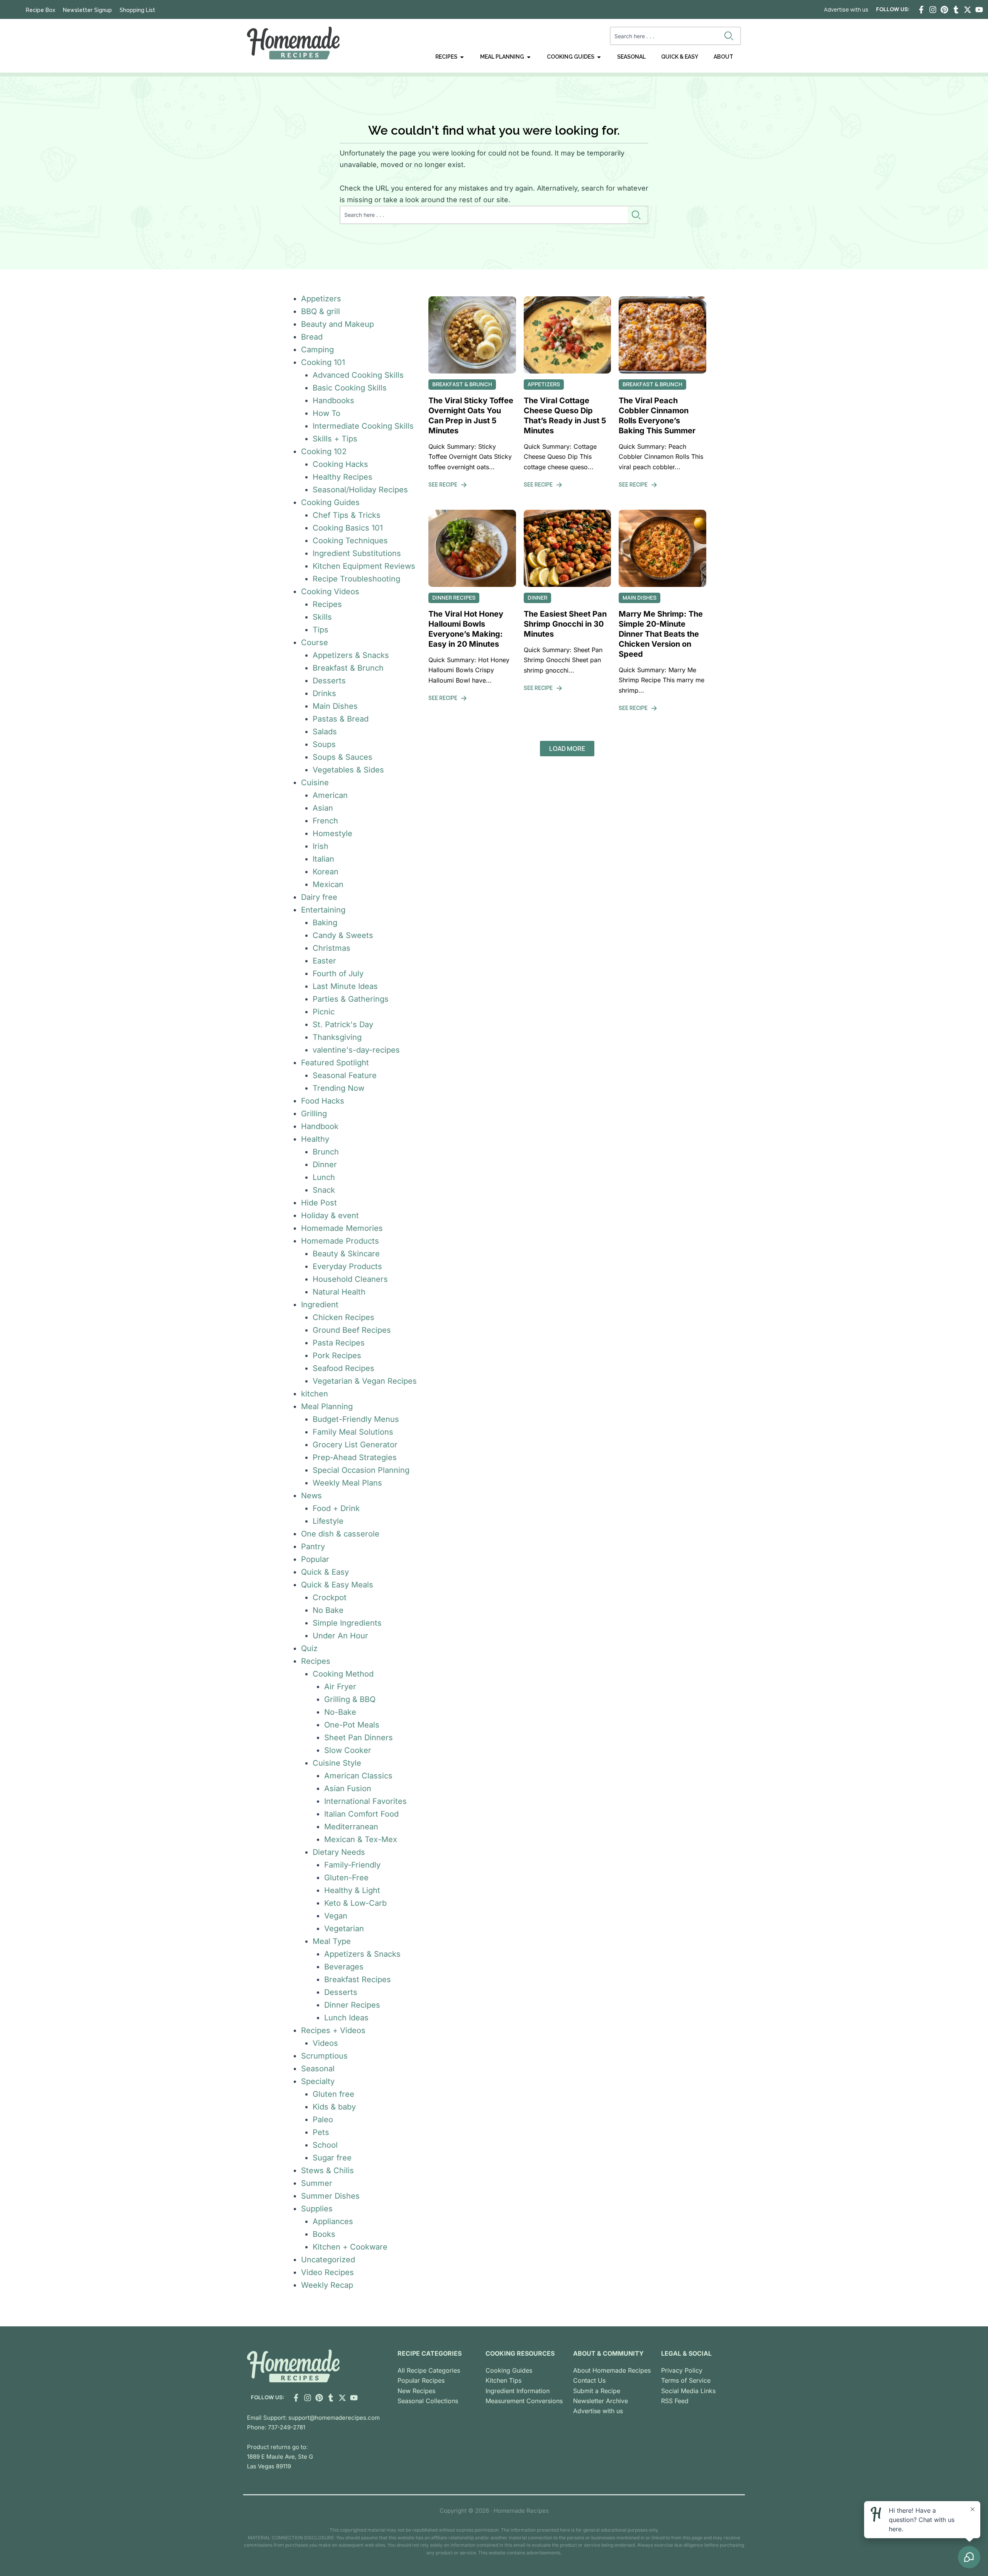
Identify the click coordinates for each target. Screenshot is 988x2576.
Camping (317, 350)
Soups (324, 744)
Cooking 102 (324, 451)
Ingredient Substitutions (357, 553)
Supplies (317, 2209)
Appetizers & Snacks (351, 655)
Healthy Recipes (343, 477)
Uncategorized (328, 2260)
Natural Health (339, 1292)
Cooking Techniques (350, 541)
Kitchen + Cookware (350, 2247)
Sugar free (332, 2158)
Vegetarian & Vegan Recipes (365, 1381)
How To (327, 413)
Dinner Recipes (352, 2005)
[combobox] (666, 36)
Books (324, 2234)
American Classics (358, 1776)
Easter (324, 961)
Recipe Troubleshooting (356, 579)
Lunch (324, 1177)
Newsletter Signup (87, 10)
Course (315, 642)
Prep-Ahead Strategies (355, 1457)
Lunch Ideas (346, 2018)
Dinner (325, 1165)
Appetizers (321, 299)
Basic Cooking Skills (350, 388)
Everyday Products (347, 1266)
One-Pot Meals (352, 1725)
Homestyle (332, 833)
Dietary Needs (339, 1852)
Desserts (329, 681)
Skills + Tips (335, 439)
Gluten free (333, 2094)
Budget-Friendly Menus (356, 1419)
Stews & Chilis (327, 2170)
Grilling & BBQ (350, 1699)
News (311, 1496)
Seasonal (318, 2069)
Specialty (318, 2081)
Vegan (336, 1916)
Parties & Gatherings (351, 999)
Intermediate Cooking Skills (363, 426)
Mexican (328, 884)
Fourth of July (338, 974)
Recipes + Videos (333, 2030)
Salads (325, 732)
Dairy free (319, 897)
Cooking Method (343, 1674)
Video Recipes (327, 2272)
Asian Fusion (348, 1788)
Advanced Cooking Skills (358, 375)
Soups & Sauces (343, 757)
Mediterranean (351, 1827)
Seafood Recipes (343, 1368)
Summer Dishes (330, 2196)
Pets (321, 2132)
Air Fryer (340, 1687)
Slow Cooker (348, 1750)
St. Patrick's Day (343, 1024)
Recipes (327, 604)
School (325, 2145)
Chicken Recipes (343, 1317)
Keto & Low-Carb (355, 1903)
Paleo (323, 2120)
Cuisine (315, 783)
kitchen (315, 1394)
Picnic (324, 1012)
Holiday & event (330, 1215)
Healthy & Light (352, 1890)
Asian (323, 808)
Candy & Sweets (343, 935)
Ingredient (320, 1305)
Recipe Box (41, 10)
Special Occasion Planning (361, 1470)
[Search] (730, 36)
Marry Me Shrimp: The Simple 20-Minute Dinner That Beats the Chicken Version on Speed (661, 634)
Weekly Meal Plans (347, 1483)
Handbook (320, 1126)
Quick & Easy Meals (337, 1585)
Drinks (324, 693)
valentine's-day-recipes (356, 1050)
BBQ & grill (321, 311)
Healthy (315, 1139)
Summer (317, 2183)
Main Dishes (335, 706)
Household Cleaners (350, 1279)
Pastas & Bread (341, 719)
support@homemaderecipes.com (334, 2418)
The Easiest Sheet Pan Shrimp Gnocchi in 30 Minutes (565, 624)
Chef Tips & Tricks (347, 515)
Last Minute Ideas (345, 986)
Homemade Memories (342, 1228)
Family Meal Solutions (353, 1432)
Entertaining (323, 910)
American (330, 795)
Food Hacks (323, 1101)
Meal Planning (327, 1406)
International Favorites (365, 1801)
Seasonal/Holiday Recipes (360, 490)
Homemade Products (340, 1241)
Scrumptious (324, 2056)
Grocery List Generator (355, 1445)
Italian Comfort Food (361, 1814)
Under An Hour (340, 1636)
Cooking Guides (330, 502)
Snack (324, 1190)
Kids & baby (334, 2107)
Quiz (309, 1648)
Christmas (332, 948)
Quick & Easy (325, 1572)
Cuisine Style (337, 1763)
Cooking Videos (330, 592)
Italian (323, 859)
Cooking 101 (323, 362)
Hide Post (319, 1203)
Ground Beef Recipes (352, 1330)
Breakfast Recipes (358, 1979)
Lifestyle (328, 1521)
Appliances (333, 2221)
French (325, 821)
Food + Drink (336, 1508)
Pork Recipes (337, 1356)
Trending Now (338, 1088)
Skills (322, 617)
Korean (326, 872)
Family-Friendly (352, 1865)
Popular (315, 1559)
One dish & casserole (340, 1534)
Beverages (344, 1967)
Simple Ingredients (347, 1623)
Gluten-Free (346, 1878)
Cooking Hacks (340, 464)
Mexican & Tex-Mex (361, 1839)
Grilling (314, 1114)
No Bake (328, 1610)
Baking (325, 923)
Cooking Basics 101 (348, 528)
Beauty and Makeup (338, 324)
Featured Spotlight (335, 1063)
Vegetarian (344, 1929)
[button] (567, 749)
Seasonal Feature (345, 1075)
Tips (321, 630)
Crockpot (330, 1597)
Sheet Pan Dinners (359, 1738)
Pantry (313, 1547)
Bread (312, 337)
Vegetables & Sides (348, 770)
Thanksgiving (337, 1037)
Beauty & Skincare (346, 1254)
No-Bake (340, 1712)
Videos (325, 2043)
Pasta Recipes (339, 1343)
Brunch (326, 1152)
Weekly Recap (327, 2285)
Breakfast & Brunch (348, 668)
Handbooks (333, 401)
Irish (321, 846)
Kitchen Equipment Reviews (364, 566)
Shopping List (137, 10)
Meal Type (332, 1941)
